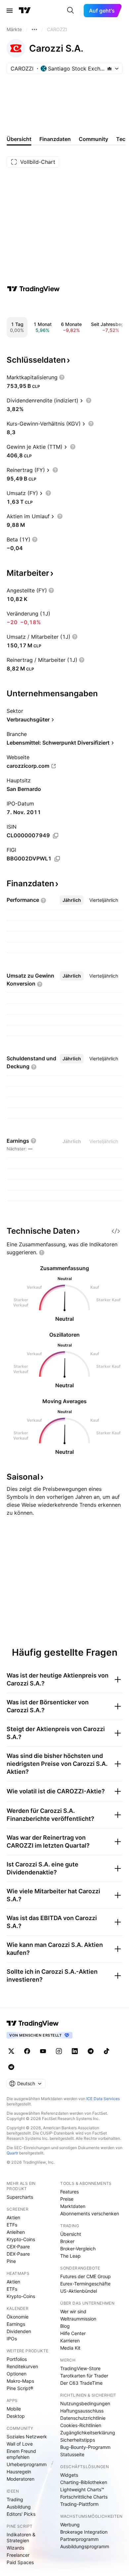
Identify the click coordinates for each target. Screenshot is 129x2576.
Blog (65, 2326)
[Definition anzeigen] (62, 377)
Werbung (70, 2525)
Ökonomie (18, 2317)
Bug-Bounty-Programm (85, 2447)
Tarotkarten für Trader (84, 2376)
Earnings (16, 2324)
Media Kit (70, 2348)
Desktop (16, 2416)
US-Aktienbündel (79, 2291)
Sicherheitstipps (78, 2440)
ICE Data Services (103, 2099)
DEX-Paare (18, 2254)
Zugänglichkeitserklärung (88, 2433)
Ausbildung (19, 2507)
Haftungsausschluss (82, 2411)
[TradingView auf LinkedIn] (75, 2051)
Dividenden (19, 2331)
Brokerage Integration (84, 2532)
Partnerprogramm (79, 2539)
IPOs (12, 2339)
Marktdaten (73, 2206)
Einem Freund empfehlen (21, 2454)
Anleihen (16, 2232)
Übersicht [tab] (19, 139)
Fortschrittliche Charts (84, 2497)
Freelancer (18, 2555)
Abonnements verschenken (90, 2213)
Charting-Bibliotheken (84, 2482)
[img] (109, 69)
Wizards (15, 2548)
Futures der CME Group (86, 2276)
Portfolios (17, 2359)
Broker (67, 2241)
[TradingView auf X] (11, 2051)
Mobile (14, 2409)
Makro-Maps (20, 2381)
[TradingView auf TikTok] (107, 2051)
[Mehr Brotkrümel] (34, 29)
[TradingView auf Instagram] (59, 2051)
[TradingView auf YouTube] (43, 2051)
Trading (15, 2499)
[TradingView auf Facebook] (27, 2051)
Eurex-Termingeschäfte (85, 2284)
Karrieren (70, 2341)
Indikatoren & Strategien (21, 2537)
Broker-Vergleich (78, 2249)
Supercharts (20, 2197)
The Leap (70, 2256)
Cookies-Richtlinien (81, 2425)
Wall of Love (20, 2444)
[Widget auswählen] (116, 1231)
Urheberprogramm (27, 2464)
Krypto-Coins (21, 2239)
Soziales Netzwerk (27, 2437)
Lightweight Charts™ (82, 2489)
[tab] (72, 900)
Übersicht (71, 2234)
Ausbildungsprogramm (85, 2546)
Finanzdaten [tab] (55, 139)
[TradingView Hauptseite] (25, 11)
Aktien (13, 2217)
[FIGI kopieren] (57, 859)
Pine (11, 2261)
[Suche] (70, 11)
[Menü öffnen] (10, 11)
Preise (67, 2199)
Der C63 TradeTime (81, 2383)
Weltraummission (78, 2319)
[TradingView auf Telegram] (91, 2051)
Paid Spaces (20, 2562)
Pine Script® (20, 2388)
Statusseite (72, 2454)
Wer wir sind (73, 2311)
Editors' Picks (21, 2514)
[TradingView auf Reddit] (11, 2067)
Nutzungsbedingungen (85, 2403)
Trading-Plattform (79, 2504)
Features (69, 2192)
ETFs (12, 2225)
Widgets (69, 2475)
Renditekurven (22, 2366)
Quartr (12, 2153)
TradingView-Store (80, 2368)
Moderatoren (21, 2479)
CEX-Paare (18, 2247)
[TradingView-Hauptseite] (33, 2023)
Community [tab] (93, 139)
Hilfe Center (73, 2333)
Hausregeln (19, 2472)
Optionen (17, 2374)
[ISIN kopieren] (56, 836)
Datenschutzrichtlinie (83, 2418)
